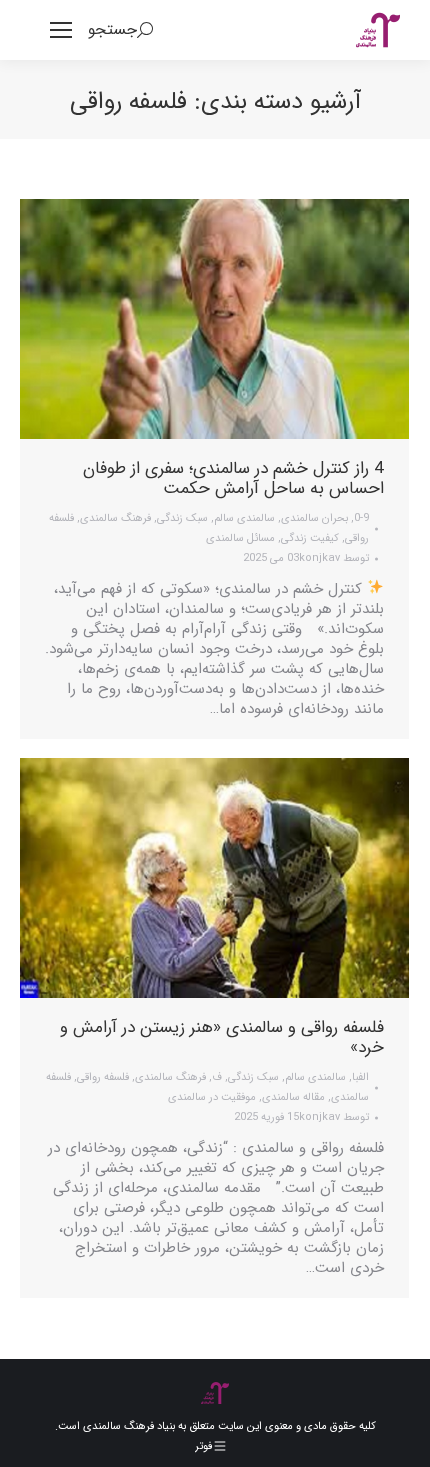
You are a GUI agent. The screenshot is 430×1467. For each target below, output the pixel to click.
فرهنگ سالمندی (115, 518)
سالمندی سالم (244, 518)
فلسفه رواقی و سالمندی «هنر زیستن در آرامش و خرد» (222, 1037)
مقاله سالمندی (293, 1097)
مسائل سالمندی (240, 538)
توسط (334, 558)
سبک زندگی (182, 518)
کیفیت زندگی (310, 538)
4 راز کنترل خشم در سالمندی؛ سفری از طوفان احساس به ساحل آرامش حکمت (233, 478)
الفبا (360, 1077)
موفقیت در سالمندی (212, 1097)
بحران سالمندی (314, 518)
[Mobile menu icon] (61, 30)
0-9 (361, 518)
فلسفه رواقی (103, 1077)
